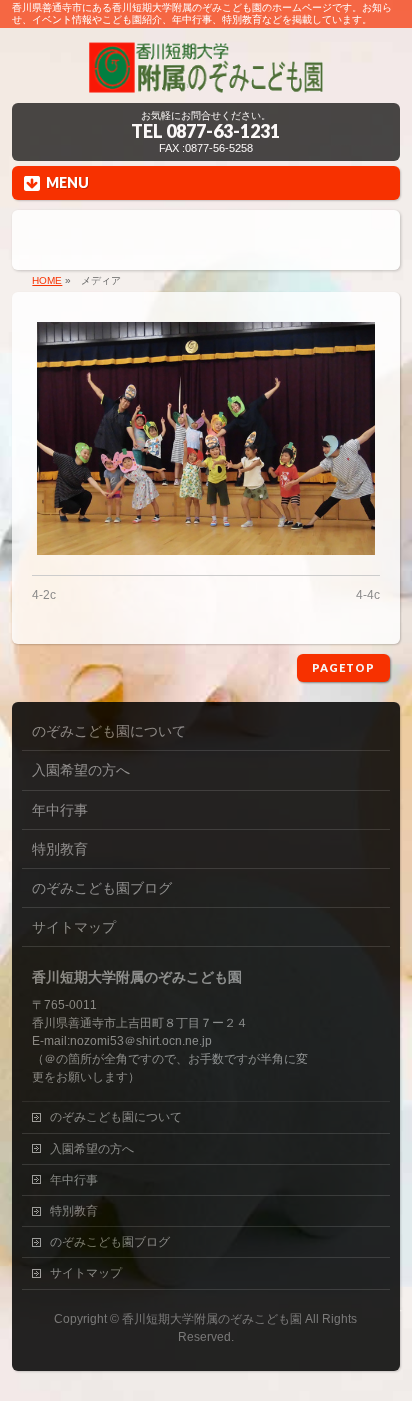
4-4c (368, 595)
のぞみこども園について (109, 731)
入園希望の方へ (81, 770)
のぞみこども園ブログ (102, 888)
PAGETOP (343, 667)
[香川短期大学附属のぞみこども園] (206, 81)
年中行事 (60, 810)
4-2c (44, 595)
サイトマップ (74, 927)
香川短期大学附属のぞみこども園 (212, 1319)
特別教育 (60, 849)
